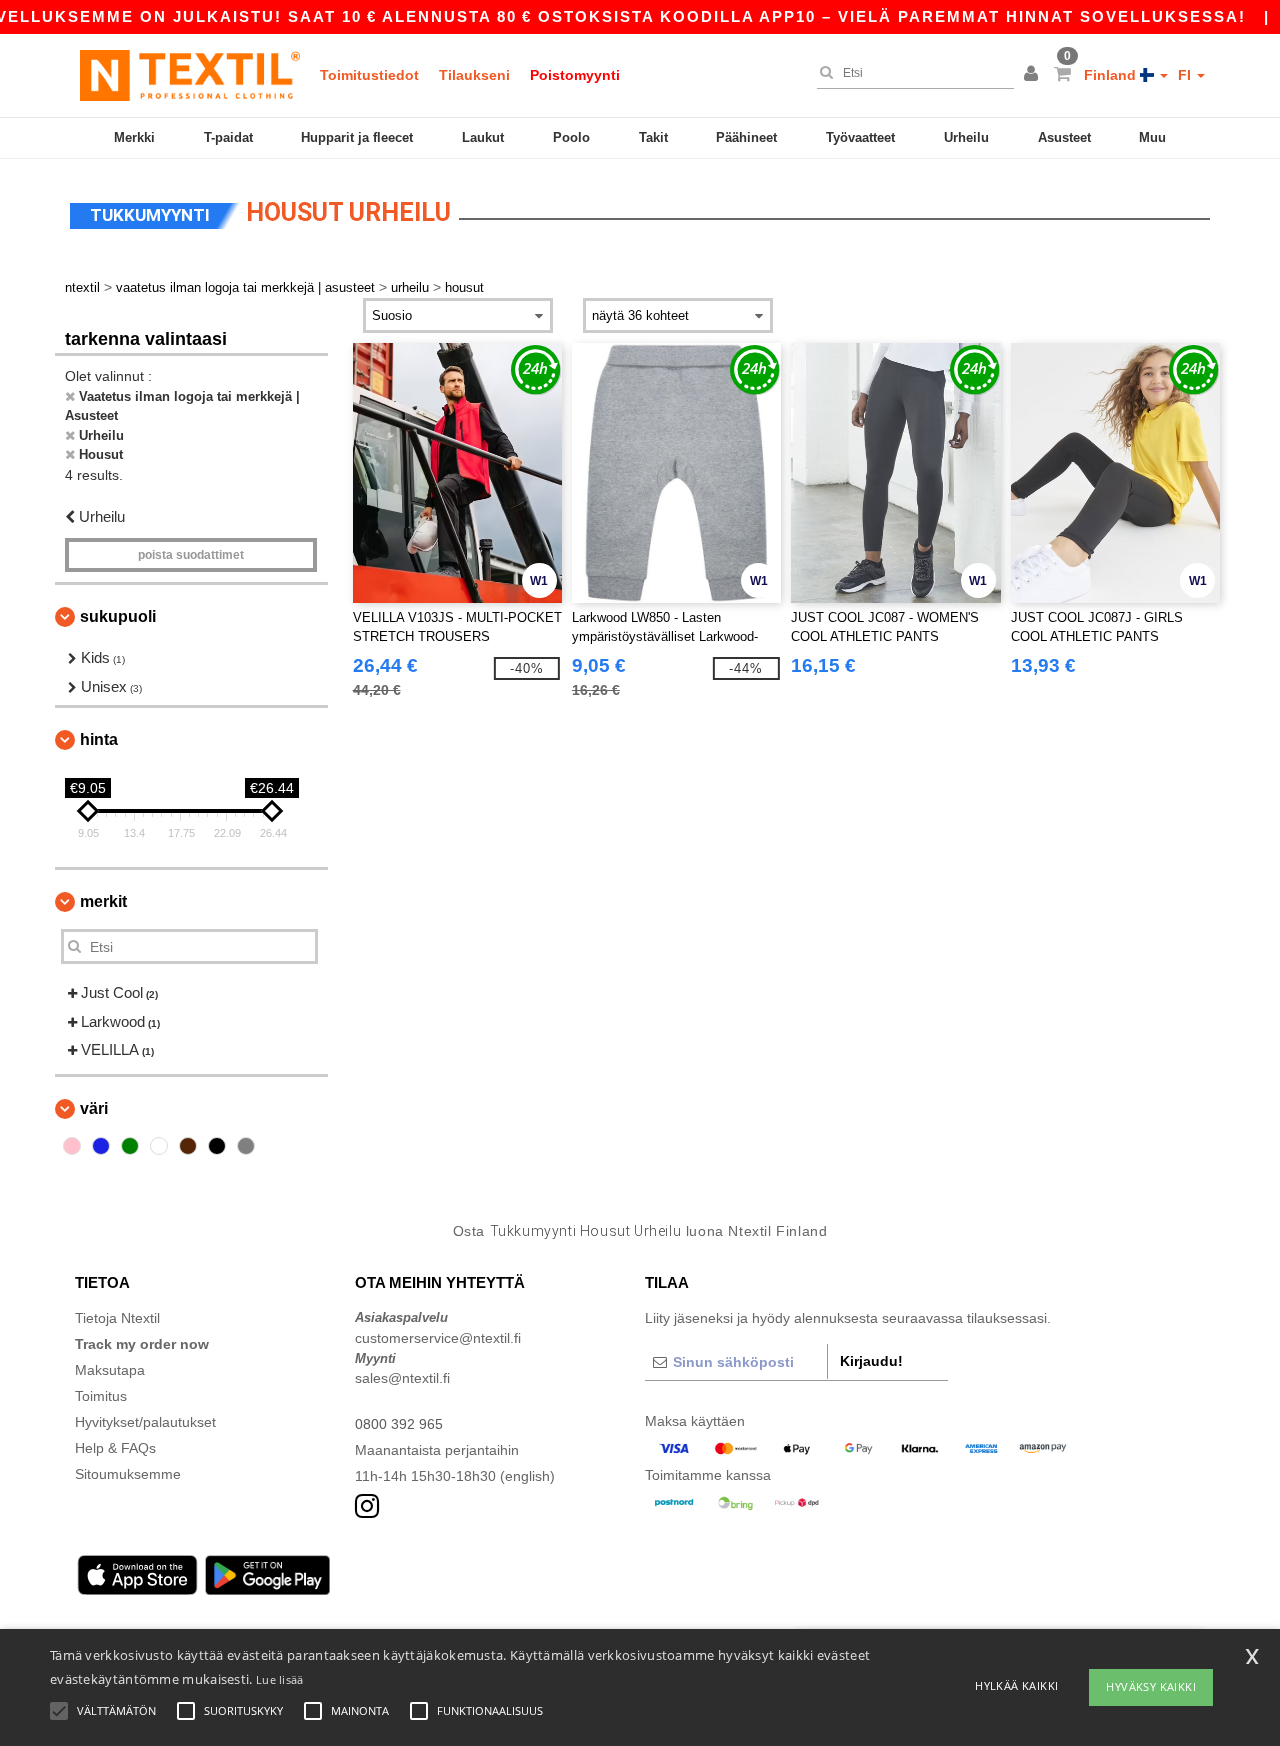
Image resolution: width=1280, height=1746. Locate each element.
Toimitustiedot (369, 75)
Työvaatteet (860, 137)
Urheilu (966, 137)
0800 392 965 (399, 1424)
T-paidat (228, 137)
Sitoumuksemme (128, 1474)
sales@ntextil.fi (402, 1378)
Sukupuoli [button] (118, 616)
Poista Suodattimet (191, 555)
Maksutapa (110, 1370)
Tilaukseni (474, 75)
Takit (653, 137)
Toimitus (101, 1396)
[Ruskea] (188, 1146)
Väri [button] (94, 1108)
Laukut (483, 137)
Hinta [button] (99, 739)
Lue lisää (280, 1679)
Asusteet (1064, 137)
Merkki (134, 137)
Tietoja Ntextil (117, 1318)
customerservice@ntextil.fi (438, 1338)
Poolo (571, 137)
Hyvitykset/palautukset (145, 1422)
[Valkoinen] (159, 1146)
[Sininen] (101, 1146)
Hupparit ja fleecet (357, 137)
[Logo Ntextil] (190, 75)
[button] (1034, 75)
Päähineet (746, 137)
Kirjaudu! (871, 1361)
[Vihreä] (130, 1146)
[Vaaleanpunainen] (72, 1146)
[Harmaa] (246, 1146)
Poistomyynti (575, 75)
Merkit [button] (103, 901)
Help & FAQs (115, 1448)
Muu (1152, 137)
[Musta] (217, 1146)
